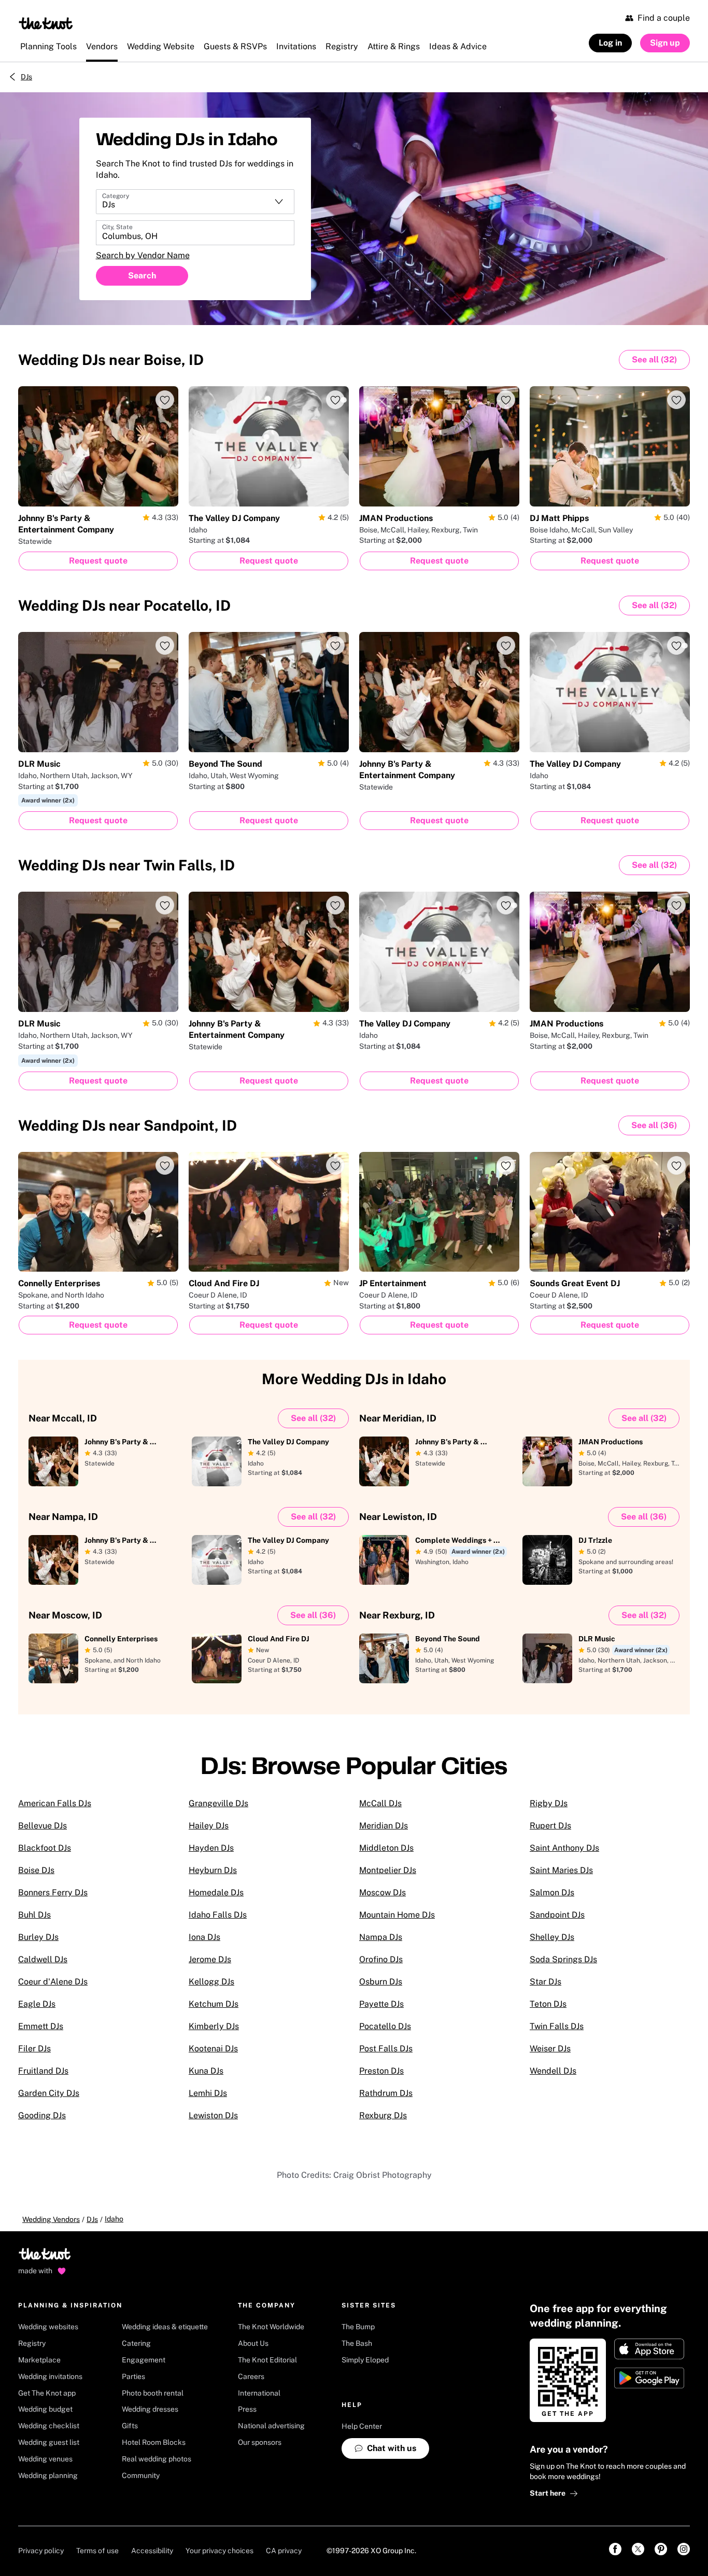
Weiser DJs (550, 2049)
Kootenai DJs (213, 2049)
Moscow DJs (383, 1892)
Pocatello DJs (385, 2026)
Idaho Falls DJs (218, 1915)
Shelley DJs (552, 1937)
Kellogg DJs (211, 1982)
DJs (26, 77)
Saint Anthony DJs (564, 1848)
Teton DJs (548, 2004)
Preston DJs (381, 2071)
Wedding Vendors (51, 2219)
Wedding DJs (111, 360)
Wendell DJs (553, 2071)
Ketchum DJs (214, 2004)
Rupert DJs (550, 1826)
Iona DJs (204, 1937)
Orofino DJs (381, 1959)
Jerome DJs (210, 1959)
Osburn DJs (381, 1982)
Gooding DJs (42, 2115)
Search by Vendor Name (143, 255)
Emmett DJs (41, 2026)
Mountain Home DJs (397, 1915)
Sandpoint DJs (557, 1915)
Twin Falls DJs (557, 2026)
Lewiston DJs (213, 2115)
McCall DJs (380, 1803)
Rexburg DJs (383, 2115)
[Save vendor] (165, 400)
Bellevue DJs (43, 1826)
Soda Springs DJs (563, 1959)
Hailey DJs (209, 1826)
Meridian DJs (384, 1826)
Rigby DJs (549, 1803)
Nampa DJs (381, 1937)
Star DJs (546, 1982)
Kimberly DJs (214, 2026)
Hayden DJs (211, 1848)
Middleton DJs (386, 1848)
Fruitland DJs (43, 2071)
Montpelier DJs (388, 1870)
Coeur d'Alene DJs (53, 1982)
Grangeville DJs (218, 1803)
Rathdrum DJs (386, 2093)
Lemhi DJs (208, 2093)
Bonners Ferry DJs (53, 1892)
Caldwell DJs (43, 1959)
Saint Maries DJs (561, 1870)
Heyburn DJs (213, 1870)
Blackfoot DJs (45, 1848)
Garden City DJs (49, 2093)
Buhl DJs (34, 1915)
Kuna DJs (206, 2071)
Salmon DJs (552, 1892)
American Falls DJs (55, 1803)
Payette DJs (381, 2004)
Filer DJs (34, 2049)
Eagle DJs (37, 2004)
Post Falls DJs (386, 2049)
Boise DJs (36, 1870)
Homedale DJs (216, 1892)
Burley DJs (38, 1937)
